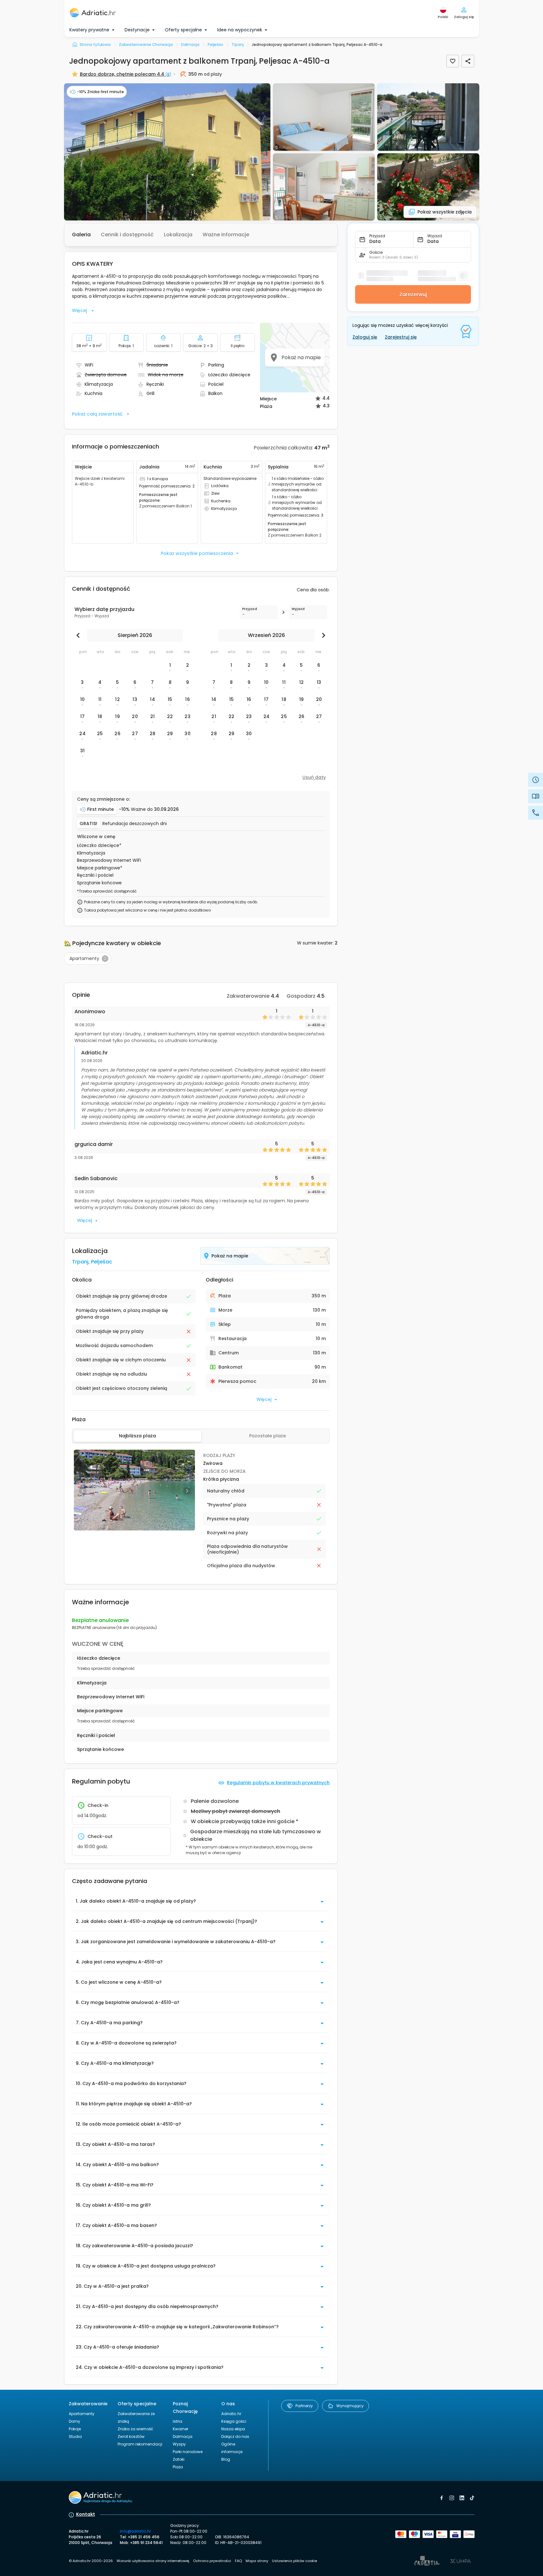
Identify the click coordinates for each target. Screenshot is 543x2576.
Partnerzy (304, 2406)
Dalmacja (183, 2436)
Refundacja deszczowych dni (135, 824)
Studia (75, 2436)
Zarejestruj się (401, 337)
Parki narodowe (188, 2452)
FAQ (238, 2561)
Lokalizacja (178, 235)
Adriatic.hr (231, 2414)
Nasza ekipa (233, 2429)
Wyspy (179, 2444)
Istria (178, 2421)
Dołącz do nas (235, 2436)
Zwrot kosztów (131, 2436)
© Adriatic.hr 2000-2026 (91, 2561)
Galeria (81, 235)
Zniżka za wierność (135, 2429)
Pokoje (75, 2429)
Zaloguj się (365, 337)
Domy (74, 2421)
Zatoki (179, 2459)
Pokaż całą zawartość (97, 414)
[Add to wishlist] (453, 61)
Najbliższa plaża (137, 1436)
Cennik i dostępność (127, 235)
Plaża (178, 2467)
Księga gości (234, 2421)
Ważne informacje (226, 235)
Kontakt (86, 2514)
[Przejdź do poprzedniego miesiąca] (80, 635)
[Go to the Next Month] (322, 635)
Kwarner (181, 2429)
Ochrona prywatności (212, 2561)
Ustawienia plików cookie (294, 2561)
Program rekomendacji (140, 2444)
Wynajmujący (350, 2406)
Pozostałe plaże (268, 1436)
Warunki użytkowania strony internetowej (153, 2561)
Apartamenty (82, 2414)
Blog (226, 2459)
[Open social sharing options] (468, 61)
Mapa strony (257, 2561)
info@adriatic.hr (135, 2531)
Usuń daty (314, 777)
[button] (167, 152)
